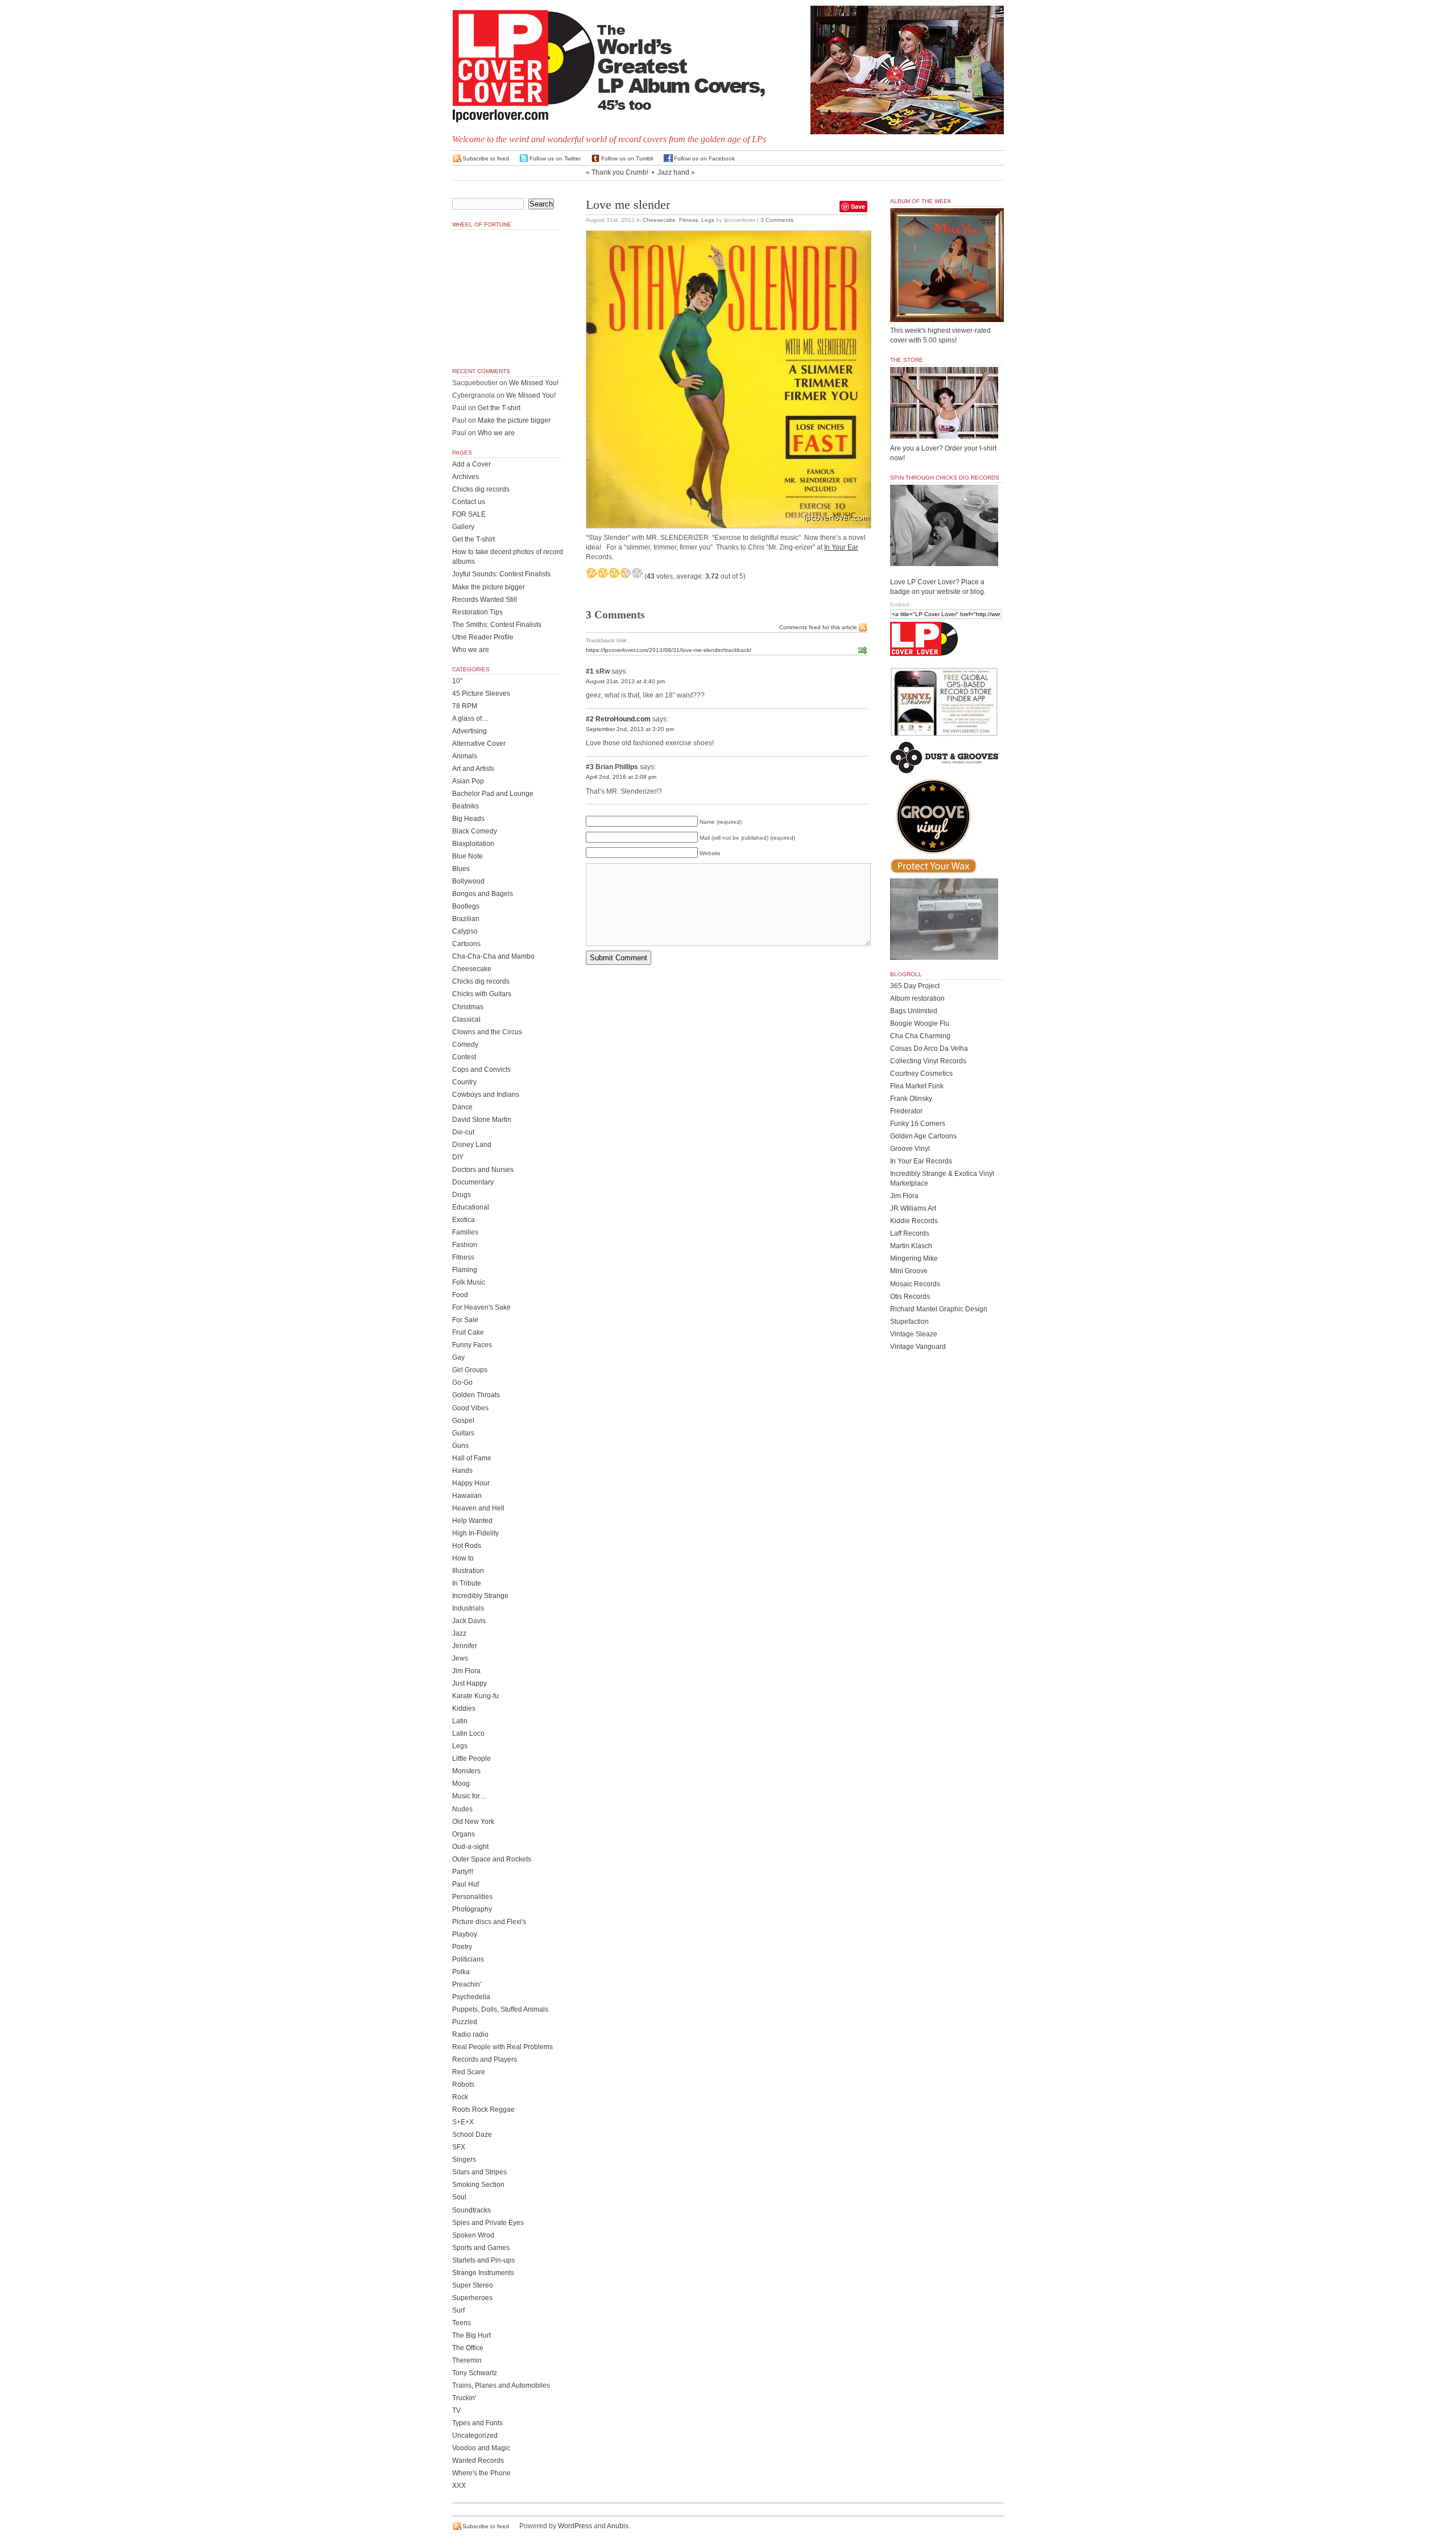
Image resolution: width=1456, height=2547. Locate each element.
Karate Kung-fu (475, 1696)
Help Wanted (472, 1521)
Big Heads (468, 819)
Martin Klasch (911, 1246)
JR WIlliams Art (913, 1208)
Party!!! (463, 1872)
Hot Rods (467, 1546)
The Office (468, 2348)
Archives (466, 477)
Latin (460, 1721)
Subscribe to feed (486, 158)
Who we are (496, 433)
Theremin (467, 2360)
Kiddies (464, 1708)
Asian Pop (468, 781)
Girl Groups (470, 1370)
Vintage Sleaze (914, 1334)
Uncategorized (475, 2435)
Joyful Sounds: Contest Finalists (501, 574)
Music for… (470, 1796)
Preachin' (467, 1984)
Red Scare (469, 2072)
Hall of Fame (472, 1458)
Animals (465, 756)
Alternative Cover (479, 744)
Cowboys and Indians (486, 1095)
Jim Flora (466, 1671)
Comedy (465, 1045)
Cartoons (466, 944)
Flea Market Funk (917, 1086)
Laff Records (910, 1233)
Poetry (462, 1947)
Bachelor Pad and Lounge (493, 794)
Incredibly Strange (480, 1596)
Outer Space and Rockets (492, 1859)
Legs (708, 220)
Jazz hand (673, 172)
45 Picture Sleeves (481, 693)
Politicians (468, 1959)
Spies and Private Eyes (488, 2223)
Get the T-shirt (499, 408)
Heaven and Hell (478, 1508)
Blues (461, 869)
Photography (472, 1909)
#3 (590, 767)
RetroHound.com (623, 719)
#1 (590, 671)
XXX (459, 2486)
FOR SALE (469, 514)
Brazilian (466, 919)
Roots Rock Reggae (483, 2110)
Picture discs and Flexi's (489, 1922)
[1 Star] (591, 573)
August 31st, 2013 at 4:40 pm (625, 681)
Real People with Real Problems (502, 2047)
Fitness (688, 220)
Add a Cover (471, 464)
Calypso (465, 931)
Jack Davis (469, 1621)
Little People (471, 1758)
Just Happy (470, 1683)
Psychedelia (471, 1997)
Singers (464, 2160)
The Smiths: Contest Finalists (497, 625)
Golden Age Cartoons (923, 1136)
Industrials (468, 1608)
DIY (458, 1157)
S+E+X (463, 2122)
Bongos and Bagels (483, 894)
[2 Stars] (603, 573)
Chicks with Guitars (482, 994)
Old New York (473, 1822)
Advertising (470, 731)
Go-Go (462, 1382)
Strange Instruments (483, 2273)
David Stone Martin (482, 1120)
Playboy (465, 1934)
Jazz (459, 1633)
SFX (459, 2147)
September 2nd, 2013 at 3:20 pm (630, 729)
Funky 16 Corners (918, 1124)
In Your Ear (841, 547)
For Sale (465, 1320)
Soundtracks (471, 2210)
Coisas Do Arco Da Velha (929, 1048)
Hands (462, 1471)
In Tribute (467, 1583)
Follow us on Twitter (555, 158)
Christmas (468, 1007)
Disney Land (472, 1145)
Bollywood (468, 881)
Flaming (465, 1270)
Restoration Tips (477, 612)
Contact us (469, 502)
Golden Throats (476, 1395)
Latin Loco (468, 1733)
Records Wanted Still (485, 600)
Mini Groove (909, 1271)
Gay (458, 1357)
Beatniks (466, 806)
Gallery (463, 527)
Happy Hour (471, 1483)
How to (463, 1558)
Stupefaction (909, 1322)
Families (465, 1232)
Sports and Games (481, 2248)
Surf (458, 2310)
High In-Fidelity (475, 1533)
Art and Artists (473, 769)
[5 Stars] (637, 573)
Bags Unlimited (914, 1011)
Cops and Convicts (481, 1070)
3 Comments (777, 220)
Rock (460, 2097)
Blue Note (468, 856)
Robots (463, 2084)
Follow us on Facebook (704, 158)
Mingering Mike (914, 1258)
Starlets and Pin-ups (483, 2260)
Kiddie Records (914, 1221)
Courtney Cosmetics (921, 1074)
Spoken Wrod (473, 2235)
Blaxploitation (473, 844)
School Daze (472, 2135)
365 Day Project (915, 986)
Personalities (472, 1897)
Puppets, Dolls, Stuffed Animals (500, 2009)
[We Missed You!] (947, 311)
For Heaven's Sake (481, 1307)
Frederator (906, 1111)
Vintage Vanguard (918, 1347)
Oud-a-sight (470, 1847)
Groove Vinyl (910, 1149)
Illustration (468, 1571)
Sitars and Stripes (479, 2172)
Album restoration (917, 998)
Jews (460, 1658)
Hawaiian (467, 1496)
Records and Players (485, 2059)
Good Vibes (470, 1408)
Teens (462, 2323)
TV (456, 2410)
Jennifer (465, 1646)
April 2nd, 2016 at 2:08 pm (621, 777)
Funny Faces (472, 1345)
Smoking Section (478, 2185)
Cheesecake (659, 220)
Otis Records (910, 1297)
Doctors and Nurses (483, 1170)
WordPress (575, 2526)
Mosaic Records (915, 1284)
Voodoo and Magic (481, 2448)
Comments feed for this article (818, 627)
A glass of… (470, 719)
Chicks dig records (481, 489)
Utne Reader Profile (483, 637)
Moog (461, 1784)
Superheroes (472, 2298)
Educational (471, 1207)
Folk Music (469, 1282)
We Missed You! (534, 383)
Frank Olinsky (911, 1099)
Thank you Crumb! (620, 172)
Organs (464, 1834)
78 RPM (465, 706)
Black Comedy (475, 831)
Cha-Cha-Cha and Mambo (493, 956)
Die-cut (463, 1132)
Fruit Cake (468, 1332)
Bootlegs (466, 906)
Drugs (462, 1195)
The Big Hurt (471, 2335)
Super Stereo (473, 2285)
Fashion (465, 1245)
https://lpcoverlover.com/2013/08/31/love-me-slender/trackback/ (669, 650)
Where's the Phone (481, 2473)
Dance (462, 1107)
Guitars (463, 1433)
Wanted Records (478, 2461)
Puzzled (465, 2022)
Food (460, 1295)
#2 (590, 719)
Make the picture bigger (514, 420)
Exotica (464, 1220)
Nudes (462, 1809)
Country (464, 1082)
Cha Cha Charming (920, 1036)
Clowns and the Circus (487, 1032)
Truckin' (464, 2398)
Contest (464, 1057)
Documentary (473, 1182)
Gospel (463, 1421)
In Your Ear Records (921, 1161)
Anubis (618, 2526)
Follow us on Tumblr (627, 158)
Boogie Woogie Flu (920, 1023)
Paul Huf (466, 1884)
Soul (459, 2197)
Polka (461, 1972)
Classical (466, 1019)
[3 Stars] (614, 573)
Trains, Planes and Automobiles (501, 2385)
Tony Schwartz (475, 2373)
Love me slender (628, 205)
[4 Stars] (626, 573)
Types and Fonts (477, 2423)
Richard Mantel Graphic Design (939, 1309)
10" (457, 681)
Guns (460, 1446)
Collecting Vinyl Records (928, 1061)
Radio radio (470, 2034)
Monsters (466, 1771)
